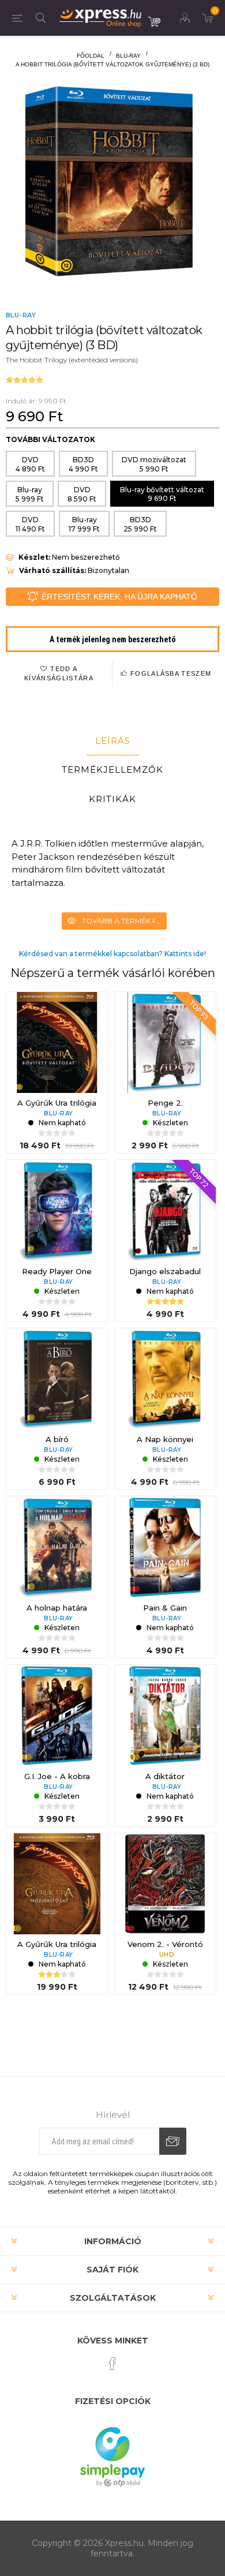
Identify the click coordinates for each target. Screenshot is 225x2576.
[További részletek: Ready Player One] (57, 1211)
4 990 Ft (83, 464)
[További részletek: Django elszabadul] (166, 1211)
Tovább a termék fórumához (124, 921)
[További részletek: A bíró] (57, 1379)
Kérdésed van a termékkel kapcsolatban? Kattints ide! (112, 954)
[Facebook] (112, 2364)
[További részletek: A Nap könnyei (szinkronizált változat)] (166, 1379)
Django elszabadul (165, 1271)
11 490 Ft (30, 524)
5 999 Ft (30, 494)
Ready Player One (57, 1271)
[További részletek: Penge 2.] (166, 1043)
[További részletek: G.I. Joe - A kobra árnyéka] (57, 1716)
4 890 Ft (30, 464)
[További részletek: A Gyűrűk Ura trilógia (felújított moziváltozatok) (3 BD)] (57, 1884)
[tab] (112, 741)
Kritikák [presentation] (112, 799)
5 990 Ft (154, 464)
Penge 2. (165, 1103)
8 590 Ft (82, 494)
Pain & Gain (165, 1608)
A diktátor (165, 1776)
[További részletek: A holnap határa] (57, 1547)
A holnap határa (57, 1608)
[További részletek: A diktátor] (166, 1716)
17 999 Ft (84, 524)
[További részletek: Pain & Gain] (166, 1547)
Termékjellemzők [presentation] (112, 770)
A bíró (57, 1439)
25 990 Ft (140, 524)
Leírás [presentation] (113, 741)
